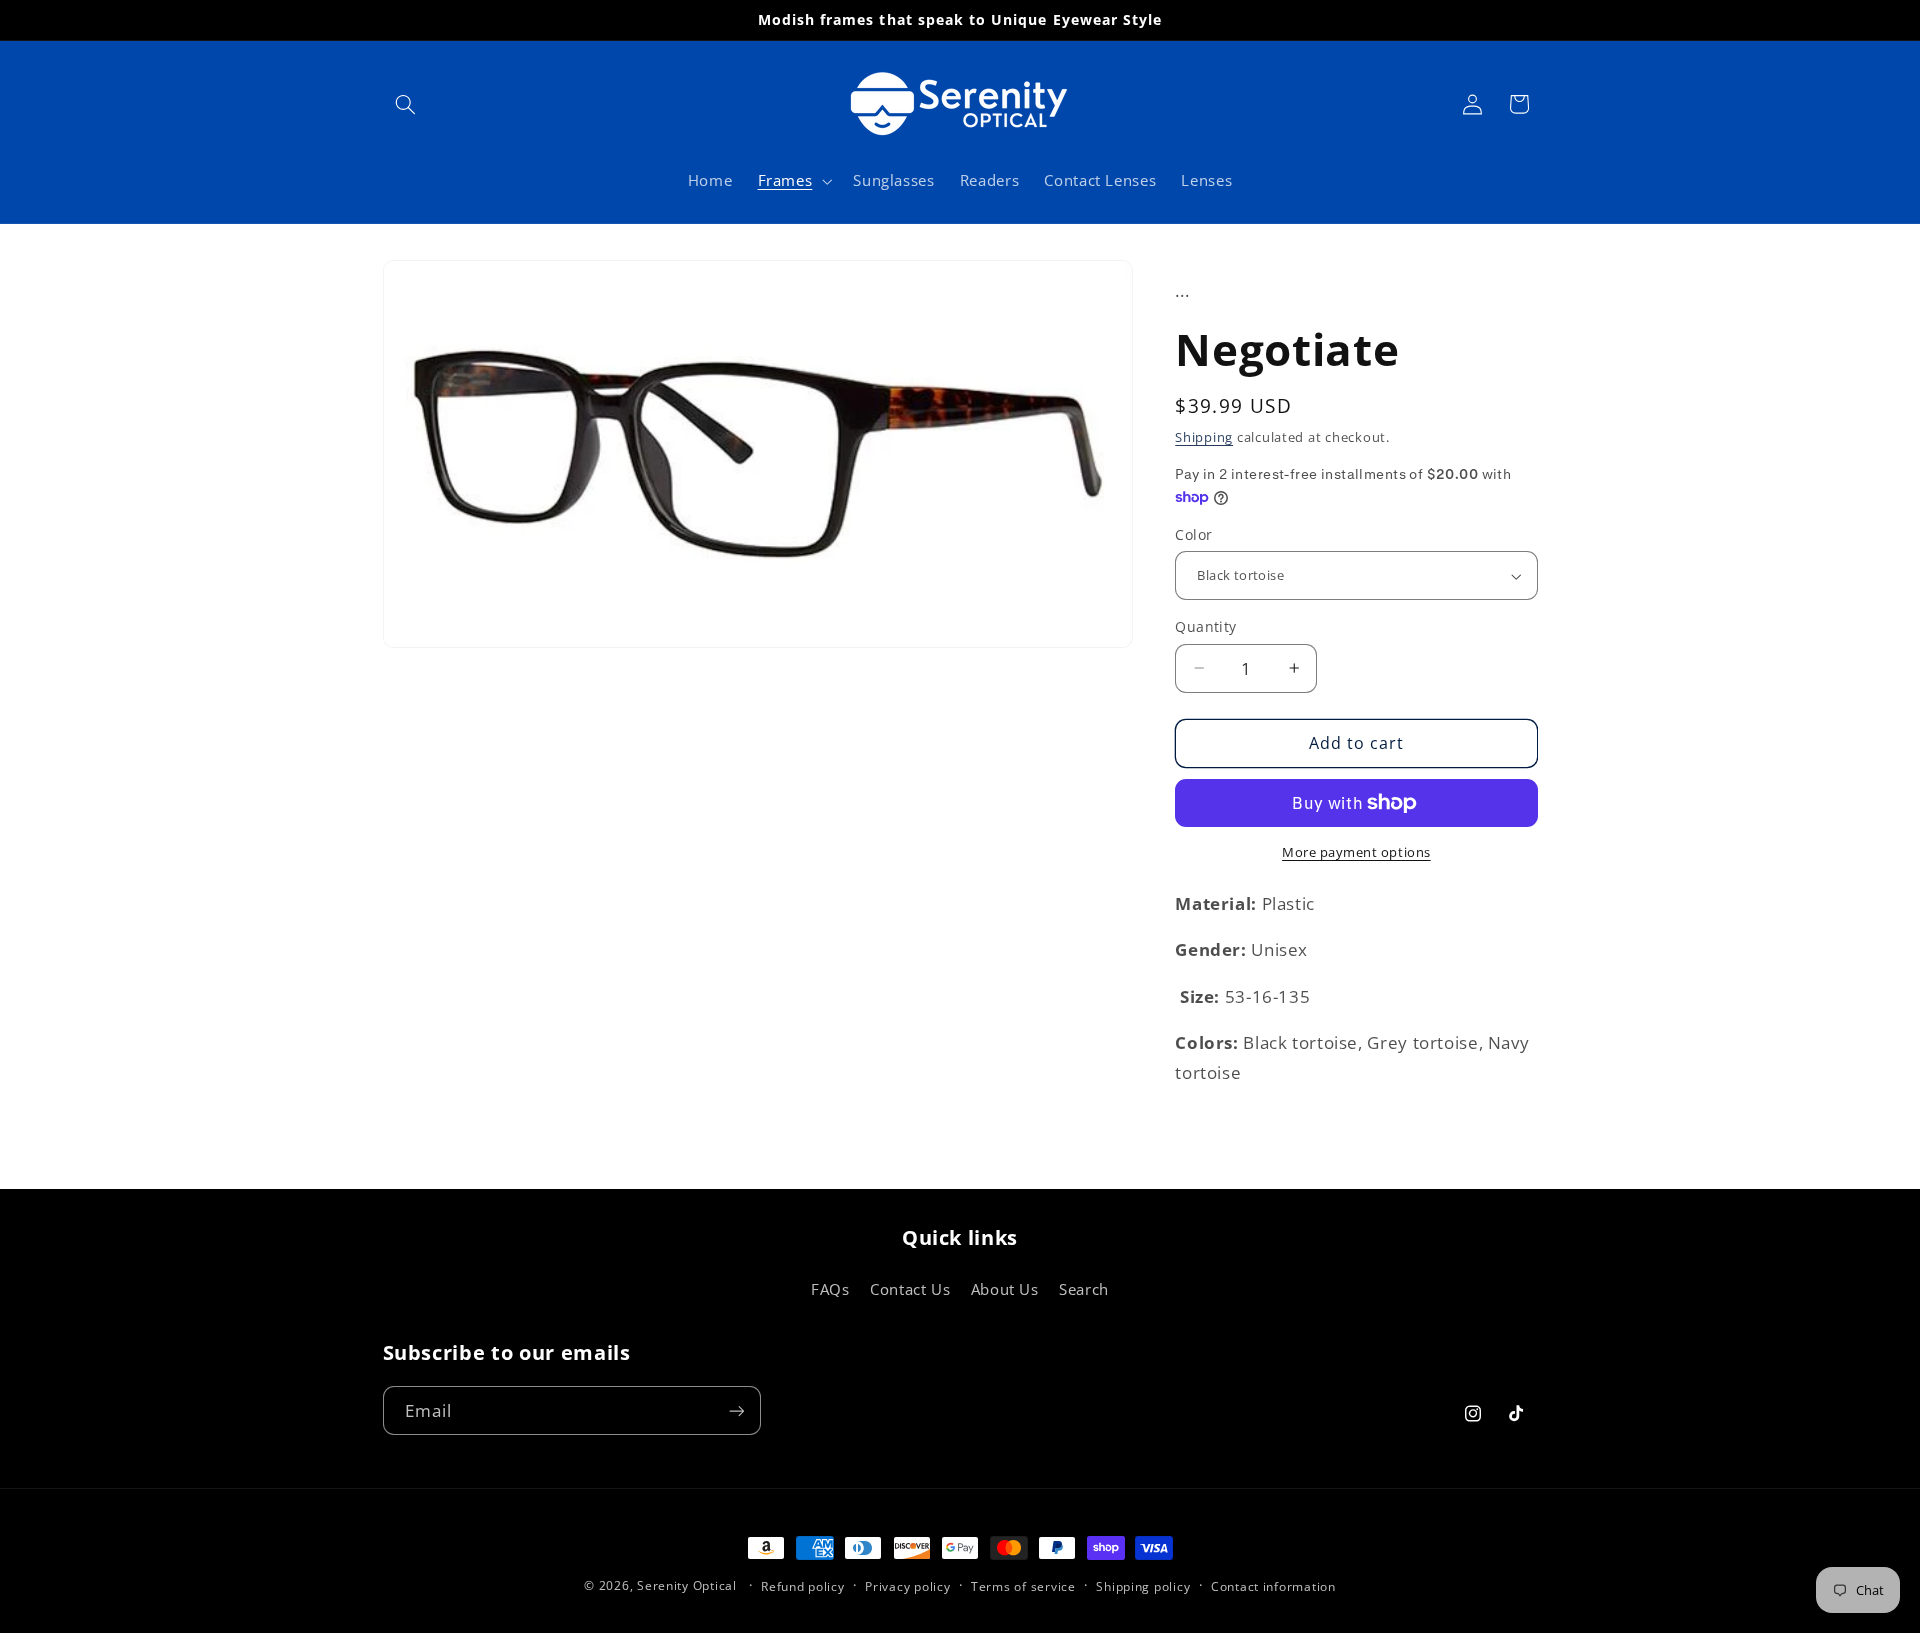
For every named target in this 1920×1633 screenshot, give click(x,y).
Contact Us (910, 1289)
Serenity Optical (687, 1585)
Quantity (1205, 626)
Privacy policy (907, 1586)
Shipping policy (1143, 1586)
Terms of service (1023, 1586)
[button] (406, 104)
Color (1193, 534)
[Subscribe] (736, 1410)
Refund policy (803, 1586)
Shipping (1204, 437)
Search (1084, 1289)
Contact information (1273, 1586)
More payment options (1356, 852)
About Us (1005, 1289)
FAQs (830, 1289)
